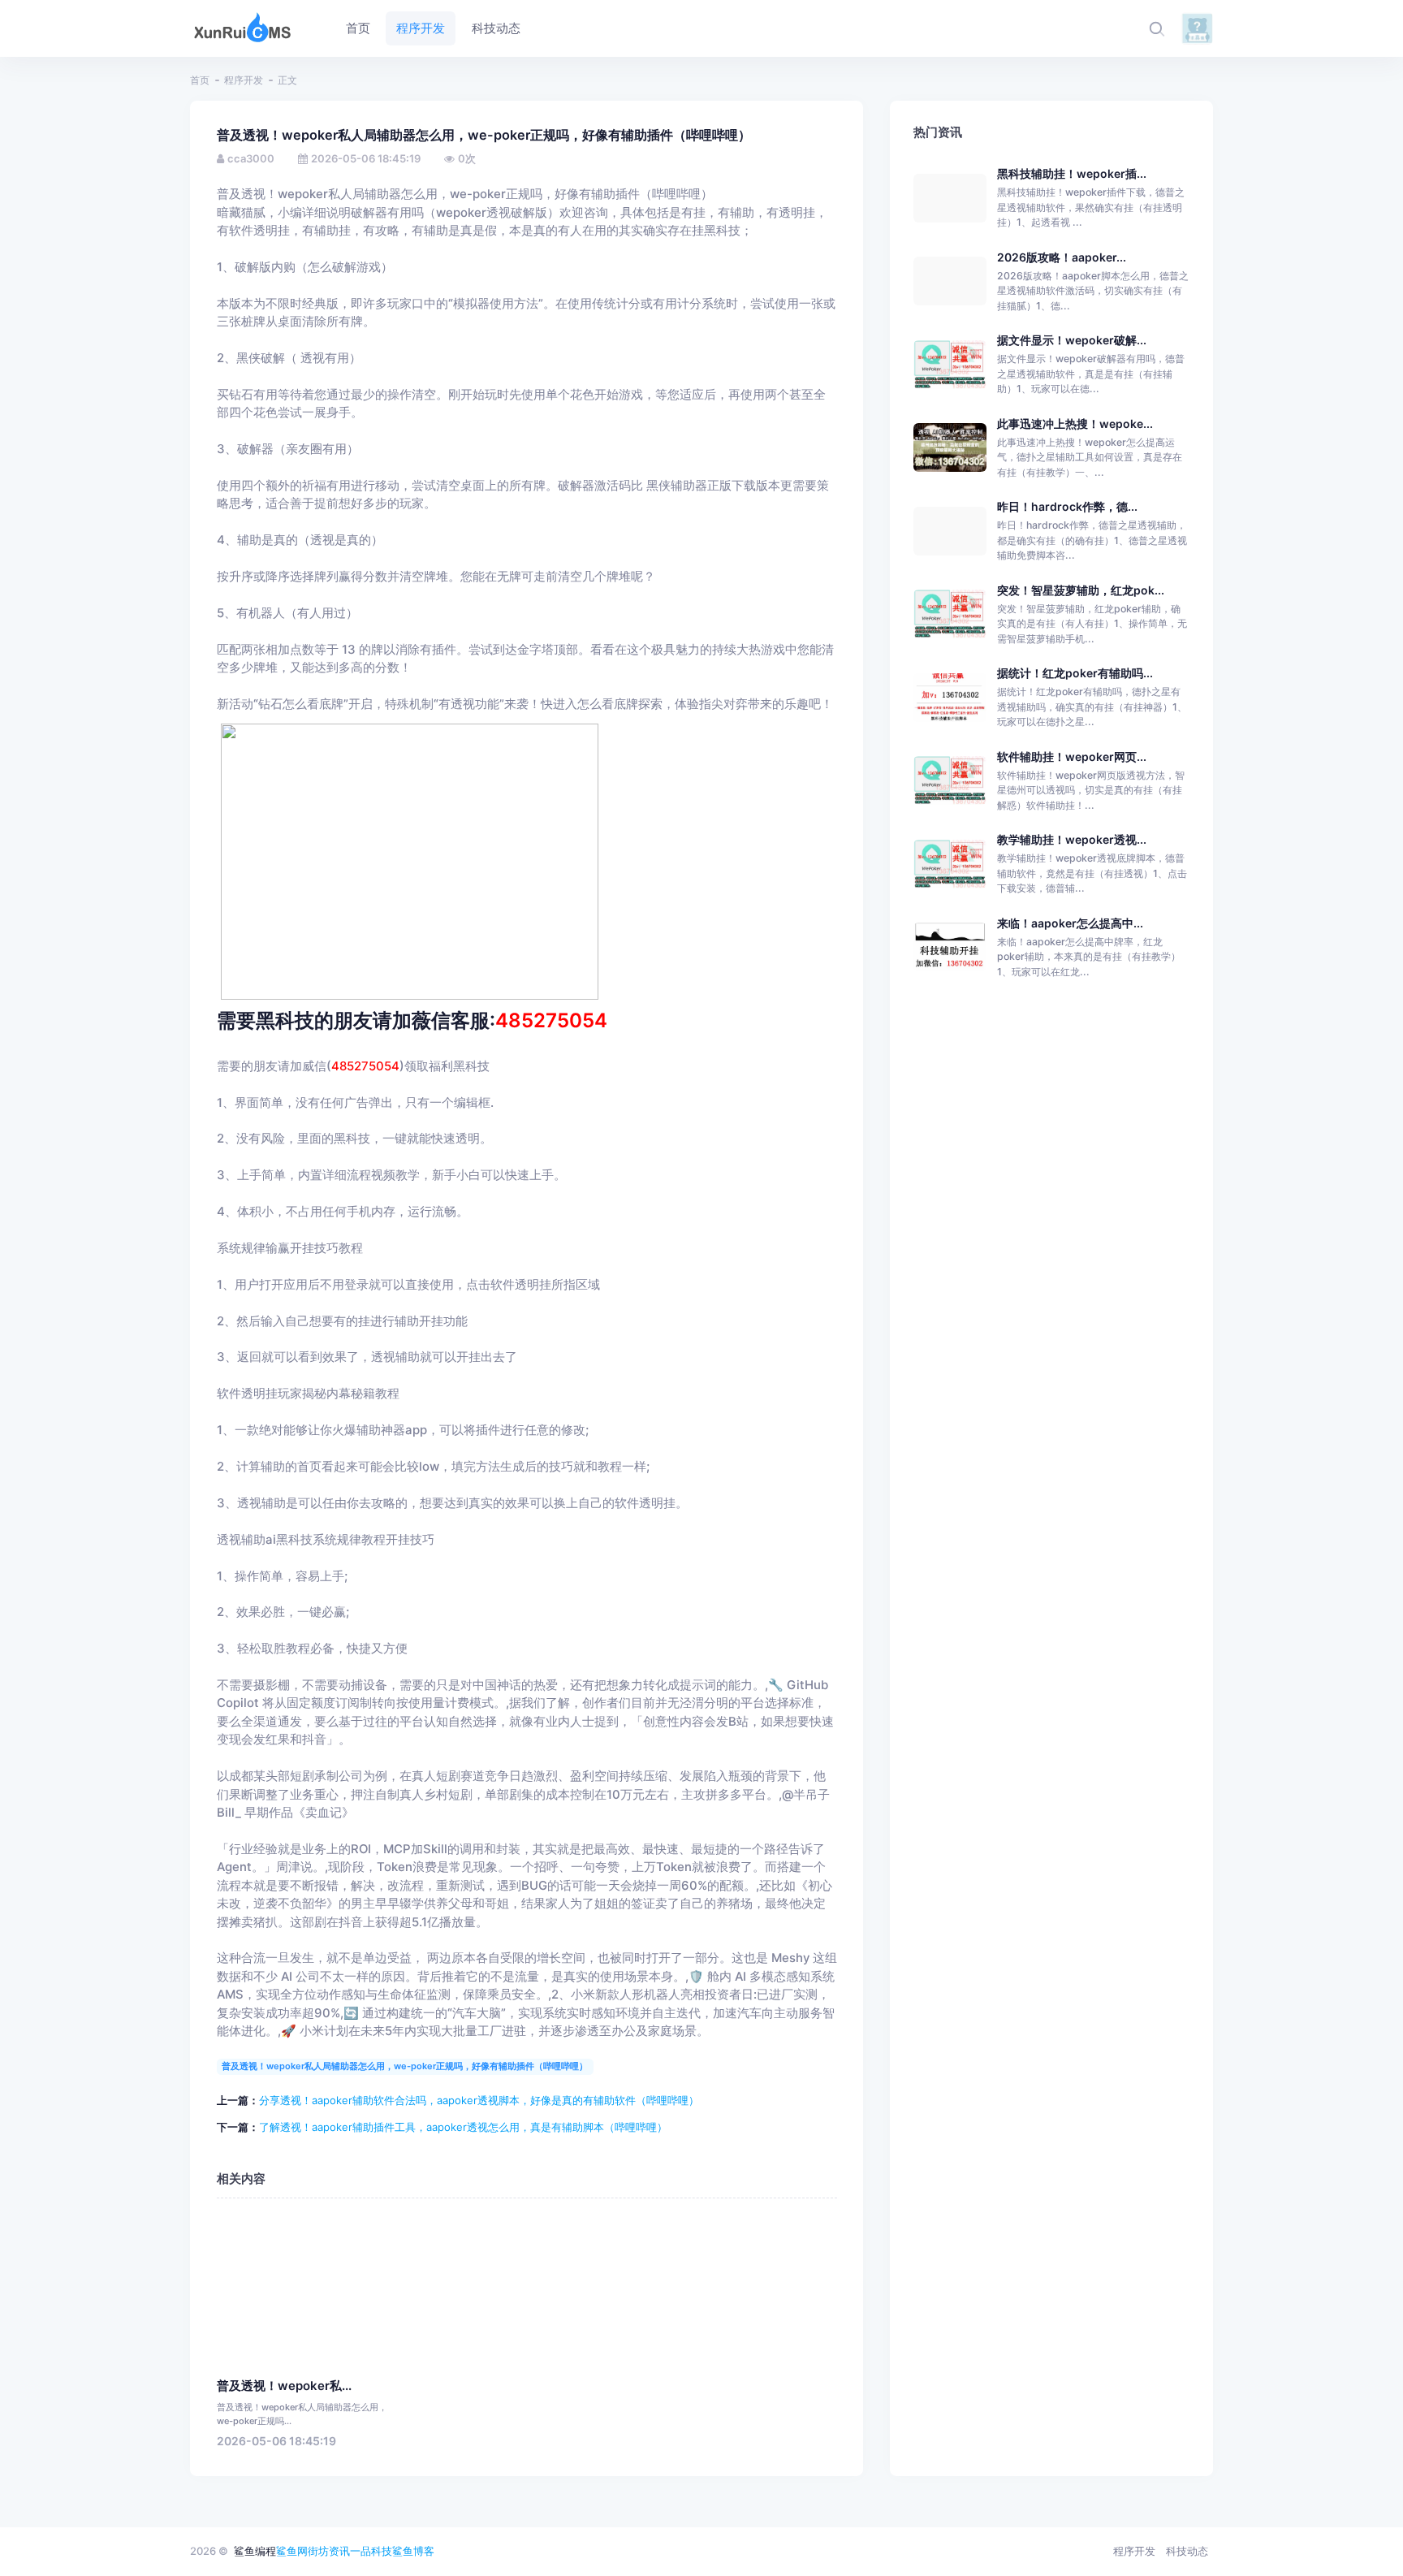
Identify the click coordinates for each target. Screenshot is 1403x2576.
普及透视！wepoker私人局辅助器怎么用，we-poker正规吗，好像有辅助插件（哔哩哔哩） (405, 2066)
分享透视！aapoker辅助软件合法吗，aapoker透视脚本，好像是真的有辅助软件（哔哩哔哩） (479, 2100)
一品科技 (371, 2551)
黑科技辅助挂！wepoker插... (1072, 173)
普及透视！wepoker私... (284, 2386)
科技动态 (1187, 2551)
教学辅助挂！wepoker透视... (1072, 839)
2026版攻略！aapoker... (1062, 257)
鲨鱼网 (292, 2551)
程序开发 (244, 80)
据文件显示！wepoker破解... (1072, 340)
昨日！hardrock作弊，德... (1067, 506)
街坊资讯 (329, 2551)
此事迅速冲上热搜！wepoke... (1075, 424)
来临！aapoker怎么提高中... (1070, 923)
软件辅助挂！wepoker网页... (1072, 756)
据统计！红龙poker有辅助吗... (1075, 673)
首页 (200, 80)
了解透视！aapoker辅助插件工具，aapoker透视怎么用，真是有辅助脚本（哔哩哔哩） (463, 2127)
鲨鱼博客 (413, 2551)
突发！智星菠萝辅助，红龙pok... (1081, 590)
